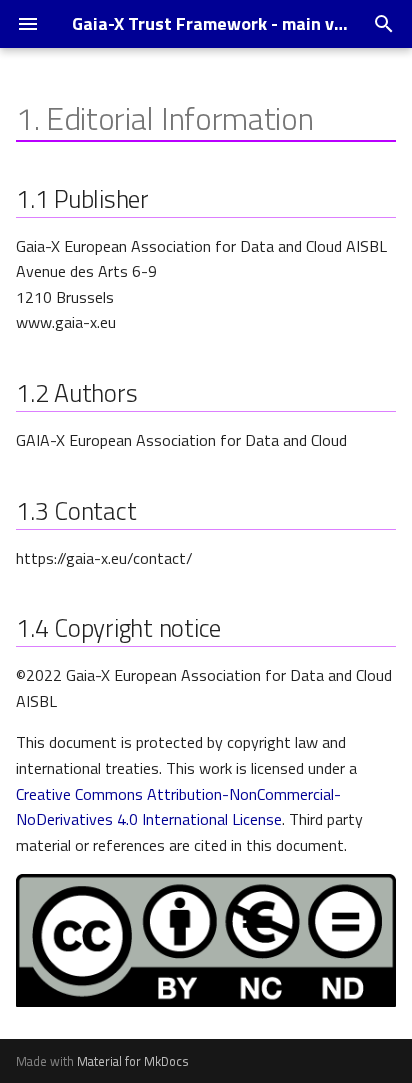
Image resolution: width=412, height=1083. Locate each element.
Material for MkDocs (133, 1061)
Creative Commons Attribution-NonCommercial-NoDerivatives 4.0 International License (178, 807)
